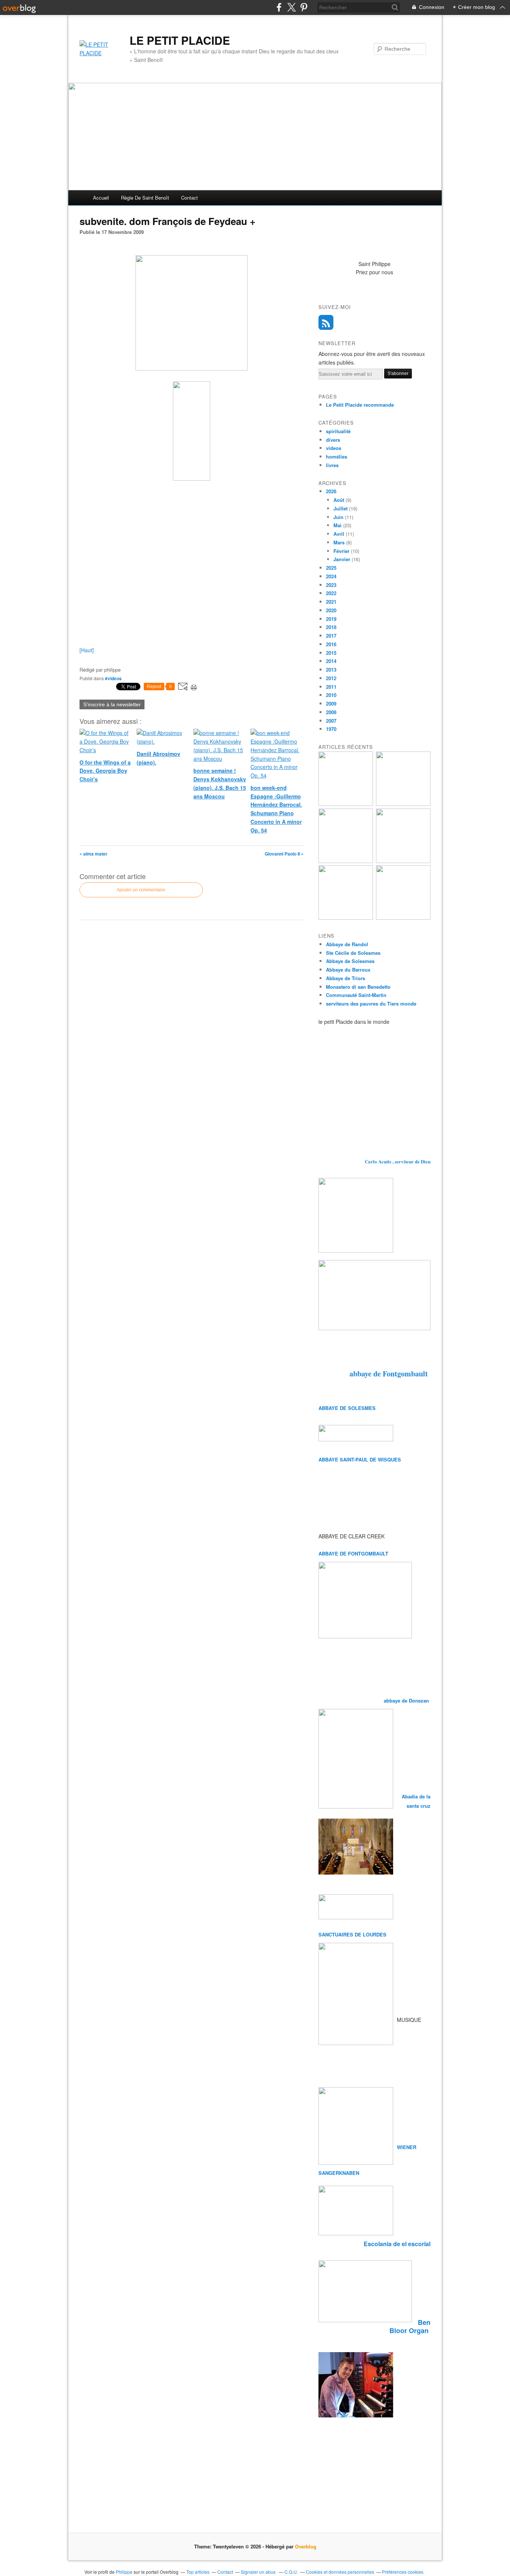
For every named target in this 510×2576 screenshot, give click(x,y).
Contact (189, 198)
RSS (326, 322)
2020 (331, 610)
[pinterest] (304, 7)
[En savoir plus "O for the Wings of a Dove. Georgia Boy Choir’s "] (403, 804)
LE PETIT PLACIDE (180, 40)
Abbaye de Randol (347, 944)
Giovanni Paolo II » (284, 854)
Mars (339, 542)
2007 (331, 721)
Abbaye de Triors (346, 978)
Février (341, 551)
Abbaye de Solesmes (350, 961)
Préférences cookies (403, 2572)
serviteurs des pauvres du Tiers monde (371, 1003)
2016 (331, 644)
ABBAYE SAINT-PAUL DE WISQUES (360, 1459)
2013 (331, 670)
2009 (331, 704)
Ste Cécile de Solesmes (353, 953)
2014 (331, 661)
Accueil (101, 198)
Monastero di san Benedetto (358, 987)
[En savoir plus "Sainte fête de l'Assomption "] (346, 918)
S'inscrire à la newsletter (112, 704)
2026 (331, 491)
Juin (338, 517)
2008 (331, 712)
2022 (331, 593)
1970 (331, 729)
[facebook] (279, 7)
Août (339, 500)
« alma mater (94, 854)
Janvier (342, 559)
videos (334, 448)
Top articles (198, 2572)
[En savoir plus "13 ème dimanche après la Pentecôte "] (346, 804)
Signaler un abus (259, 2572)
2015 (331, 653)
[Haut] (87, 650)
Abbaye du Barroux (348, 970)
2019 (331, 619)
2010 (331, 695)
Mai (338, 525)
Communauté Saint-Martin (356, 995)
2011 (331, 687)
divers (333, 440)
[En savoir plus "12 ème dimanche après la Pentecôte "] (403, 861)
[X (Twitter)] (291, 7)
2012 (331, 678)
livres (332, 465)
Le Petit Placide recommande (360, 405)
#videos (113, 678)
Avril (339, 534)
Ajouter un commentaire (141, 890)
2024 (331, 576)
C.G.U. (291, 2572)
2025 (331, 568)
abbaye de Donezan (407, 1700)
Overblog (306, 2546)
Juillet (340, 508)
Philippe (124, 2572)
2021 (331, 602)
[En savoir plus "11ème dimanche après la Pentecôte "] (403, 918)
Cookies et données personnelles (340, 2572)
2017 (331, 636)
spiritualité (338, 431)
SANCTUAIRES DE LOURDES (352, 1934)
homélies (337, 457)
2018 (331, 627)
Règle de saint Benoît (145, 198)
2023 (331, 585)
